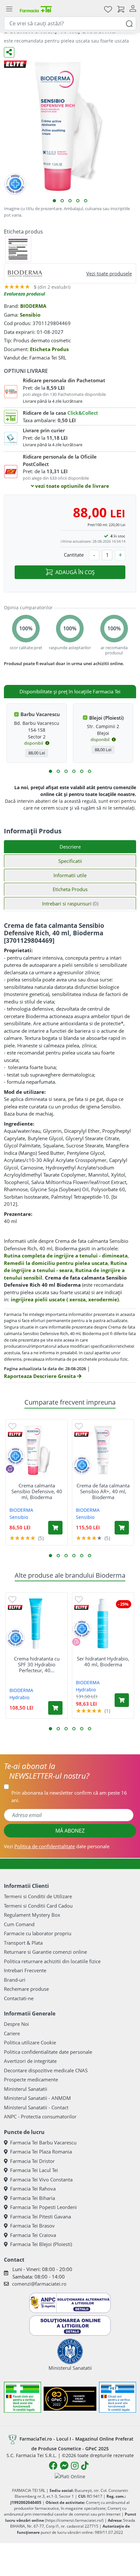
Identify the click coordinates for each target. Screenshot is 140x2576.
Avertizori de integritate (30, 2061)
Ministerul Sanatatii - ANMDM (37, 2098)
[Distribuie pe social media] (9, 52)
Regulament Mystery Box (32, 1915)
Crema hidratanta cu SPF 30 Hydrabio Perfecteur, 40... (37, 1664)
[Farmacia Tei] (36, 9)
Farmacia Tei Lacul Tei (34, 2170)
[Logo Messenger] (64, 2466)
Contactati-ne (19, 1998)
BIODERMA (33, 306)
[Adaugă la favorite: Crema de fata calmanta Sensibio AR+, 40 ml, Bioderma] (79, 1426)
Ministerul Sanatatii (26, 2089)
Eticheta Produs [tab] (70, 889)
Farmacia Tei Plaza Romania (41, 2152)
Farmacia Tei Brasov (32, 2226)
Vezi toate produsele (109, 273)
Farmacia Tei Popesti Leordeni (43, 2207)
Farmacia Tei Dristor (32, 2161)
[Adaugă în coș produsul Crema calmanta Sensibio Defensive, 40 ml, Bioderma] (55, 1528)
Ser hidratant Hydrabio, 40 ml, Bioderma (103, 1661)
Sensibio (30, 315)
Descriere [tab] (70, 847)
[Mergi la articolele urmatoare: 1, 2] (50, 771)
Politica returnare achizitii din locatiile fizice (52, 1961)
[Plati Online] (70, 2476)
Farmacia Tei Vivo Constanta (41, 2179)
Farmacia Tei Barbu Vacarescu (43, 2142)
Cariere (12, 2033)
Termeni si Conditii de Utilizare (38, 1896)
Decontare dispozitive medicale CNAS (46, 2070)
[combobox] (70, 23)
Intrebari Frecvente (25, 1970)
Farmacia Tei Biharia (33, 2198)
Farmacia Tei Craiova (33, 2235)
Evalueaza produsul (24, 294)
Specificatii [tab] (70, 861)
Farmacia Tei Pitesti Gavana (41, 2216)
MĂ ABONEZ (70, 1831)
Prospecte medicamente (31, 2079)
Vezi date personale (57, 1846)
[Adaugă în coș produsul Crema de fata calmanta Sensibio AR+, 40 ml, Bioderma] (122, 1528)
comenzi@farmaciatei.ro (39, 2284)
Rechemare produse (26, 1989)
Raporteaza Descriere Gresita (41, 1376)
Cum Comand (19, 1924)
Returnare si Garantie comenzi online (45, 1952)
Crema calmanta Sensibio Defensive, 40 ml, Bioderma (37, 1491)
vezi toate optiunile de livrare (71, 486)
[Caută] (129, 23)
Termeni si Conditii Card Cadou (38, 1906)
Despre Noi (16, 2024)
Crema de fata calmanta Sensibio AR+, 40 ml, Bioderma (103, 1491)
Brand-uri (15, 1980)
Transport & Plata (23, 1943)
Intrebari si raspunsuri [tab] (70, 903)
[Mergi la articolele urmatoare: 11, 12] (90, 771)
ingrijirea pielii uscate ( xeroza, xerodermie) (65, 1299)
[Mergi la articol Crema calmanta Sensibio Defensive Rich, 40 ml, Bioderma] (54, 201)
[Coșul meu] (121, 9)
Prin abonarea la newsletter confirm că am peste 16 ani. (69, 1796)
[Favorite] (108, 9)
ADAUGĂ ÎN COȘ (75, 572)
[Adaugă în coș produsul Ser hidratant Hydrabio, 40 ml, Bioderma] (122, 1700)
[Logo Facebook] (53, 2466)
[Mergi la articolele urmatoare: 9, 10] (82, 771)
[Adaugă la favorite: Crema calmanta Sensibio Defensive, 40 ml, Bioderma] (12, 1426)
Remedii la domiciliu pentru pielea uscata (56, 1263)
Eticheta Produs (49, 349)
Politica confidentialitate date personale (48, 2052)
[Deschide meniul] (9, 9)
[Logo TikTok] (85, 2466)
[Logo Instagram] (75, 2466)
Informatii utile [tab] (70, 875)
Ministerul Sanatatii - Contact (36, 2107)
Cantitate (74, 555)
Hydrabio (19, 1697)
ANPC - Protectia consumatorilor (40, 2116)
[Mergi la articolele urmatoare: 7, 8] (74, 771)
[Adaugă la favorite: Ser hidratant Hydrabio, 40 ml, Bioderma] (79, 1599)
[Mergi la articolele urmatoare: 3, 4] (58, 771)
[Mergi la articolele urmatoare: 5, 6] (66, 771)
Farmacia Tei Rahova (33, 2189)
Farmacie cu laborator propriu (38, 1933)
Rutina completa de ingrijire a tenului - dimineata (66, 1256)
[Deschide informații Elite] (15, 1434)
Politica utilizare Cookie (30, 2042)
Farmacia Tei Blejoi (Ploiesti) (41, 2244)
